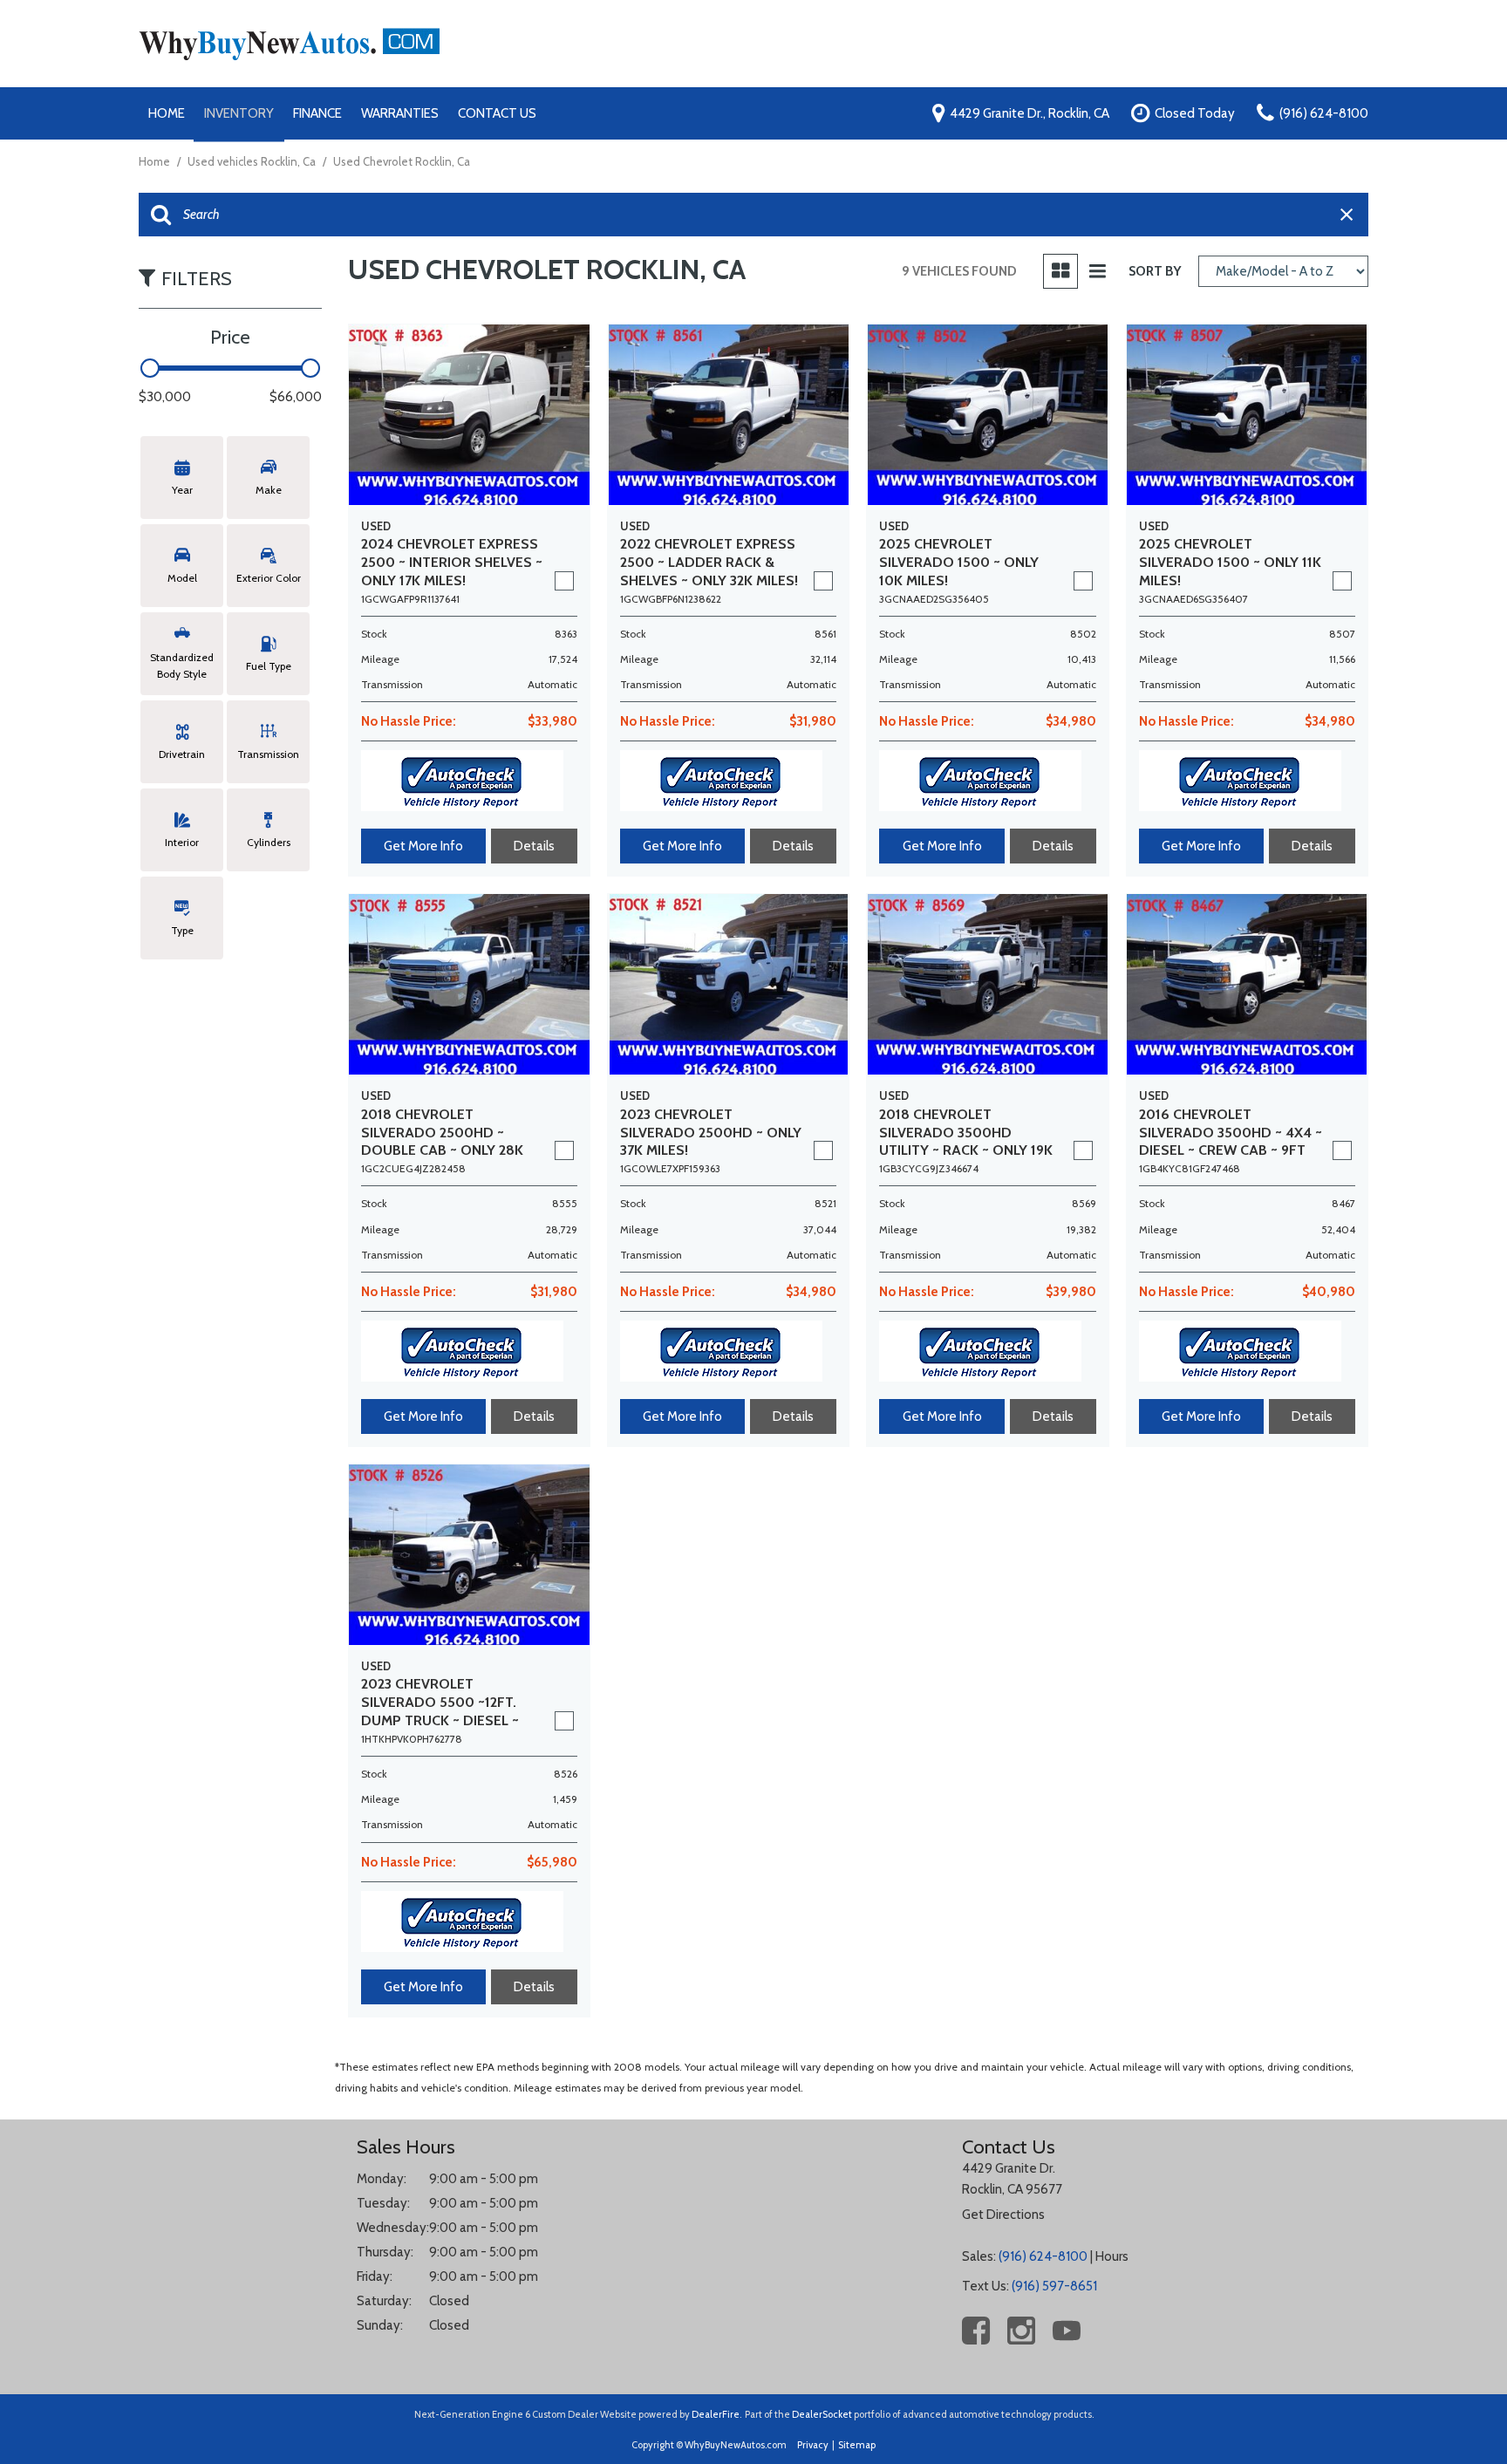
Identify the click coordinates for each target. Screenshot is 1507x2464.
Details (534, 846)
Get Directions (1003, 2215)
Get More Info (423, 846)
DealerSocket (822, 2414)
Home (167, 113)
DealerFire (716, 2414)
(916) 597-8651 (1054, 2286)
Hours (1112, 2256)
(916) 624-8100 (1043, 2256)
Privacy (813, 2445)
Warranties (400, 113)
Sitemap (857, 2445)
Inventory (239, 113)
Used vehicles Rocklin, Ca (253, 161)
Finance (317, 113)
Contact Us (497, 113)
